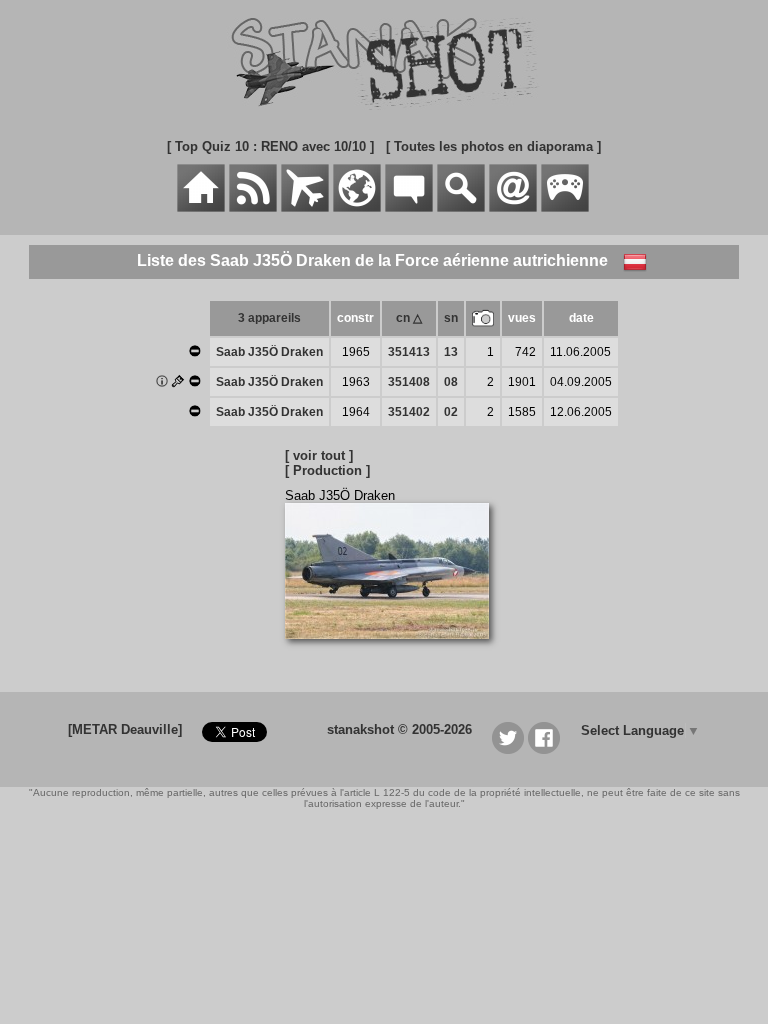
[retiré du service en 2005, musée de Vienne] (195, 353)
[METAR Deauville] (125, 729)
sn (451, 318)
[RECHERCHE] (461, 207)
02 (451, 412)
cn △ (409, 318)
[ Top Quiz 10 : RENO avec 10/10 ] (270, 146)
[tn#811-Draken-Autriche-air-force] (394, 649)
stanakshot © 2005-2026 (399, 729)
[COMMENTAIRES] (409, 207)
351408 (409, 382)
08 (451, 382)
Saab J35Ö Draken (269, 352)
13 (451, 352)
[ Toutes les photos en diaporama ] (493, 146)
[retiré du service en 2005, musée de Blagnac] (195, 413)
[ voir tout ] (319, 455)
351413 (409, 352)
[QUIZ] (565, 207)
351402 (409, 412)
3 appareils (269, 318)
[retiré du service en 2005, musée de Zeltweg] (195, 383)
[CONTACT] (513, 207)
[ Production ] (327, 470)
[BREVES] (253, 207)
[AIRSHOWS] (357, 207)
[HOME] (201, 207)
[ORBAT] (305, 207)
